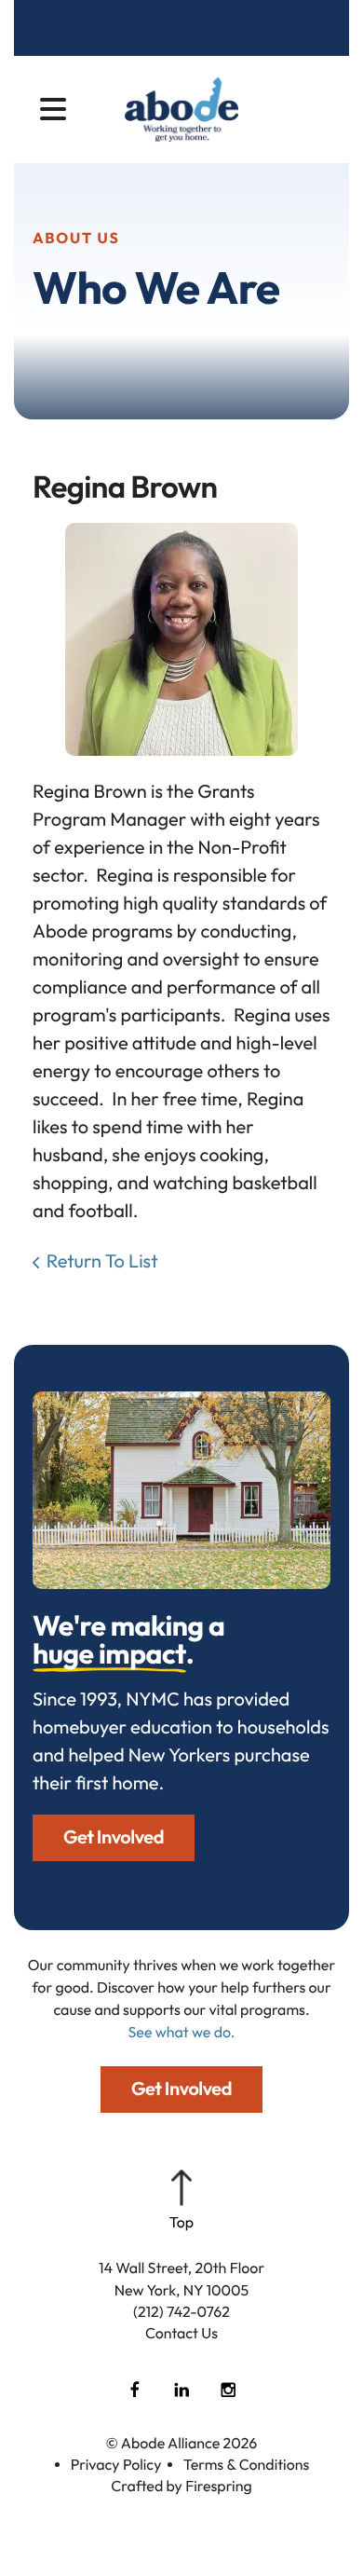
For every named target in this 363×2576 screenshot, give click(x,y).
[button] (53, 110)
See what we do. (182, 2033)
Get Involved (114, 1837)
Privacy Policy (116, 2465)
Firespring (219, 2487)
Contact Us (181, 2334)
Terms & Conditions (247, 2465)
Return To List (102, 1261)
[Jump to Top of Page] (181, 2201)
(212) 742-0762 (181, 2312)
